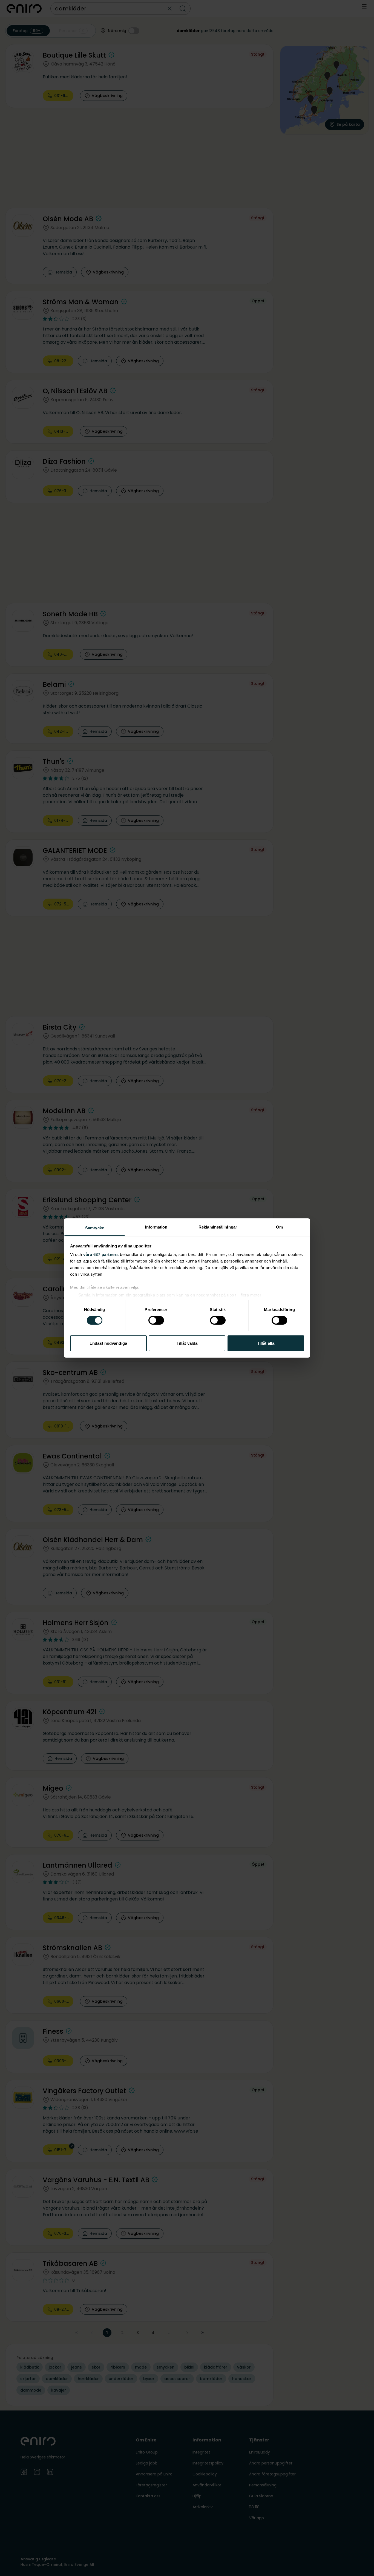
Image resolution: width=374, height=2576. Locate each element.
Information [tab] (156, 1227)
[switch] (156, 1320)
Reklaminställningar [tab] (218, 1227)
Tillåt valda (187, 1343)
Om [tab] (279, 1227)
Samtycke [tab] (95, 1228)
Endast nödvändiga (108, 1343)
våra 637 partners (101, 1254)
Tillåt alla (266, 1343)
